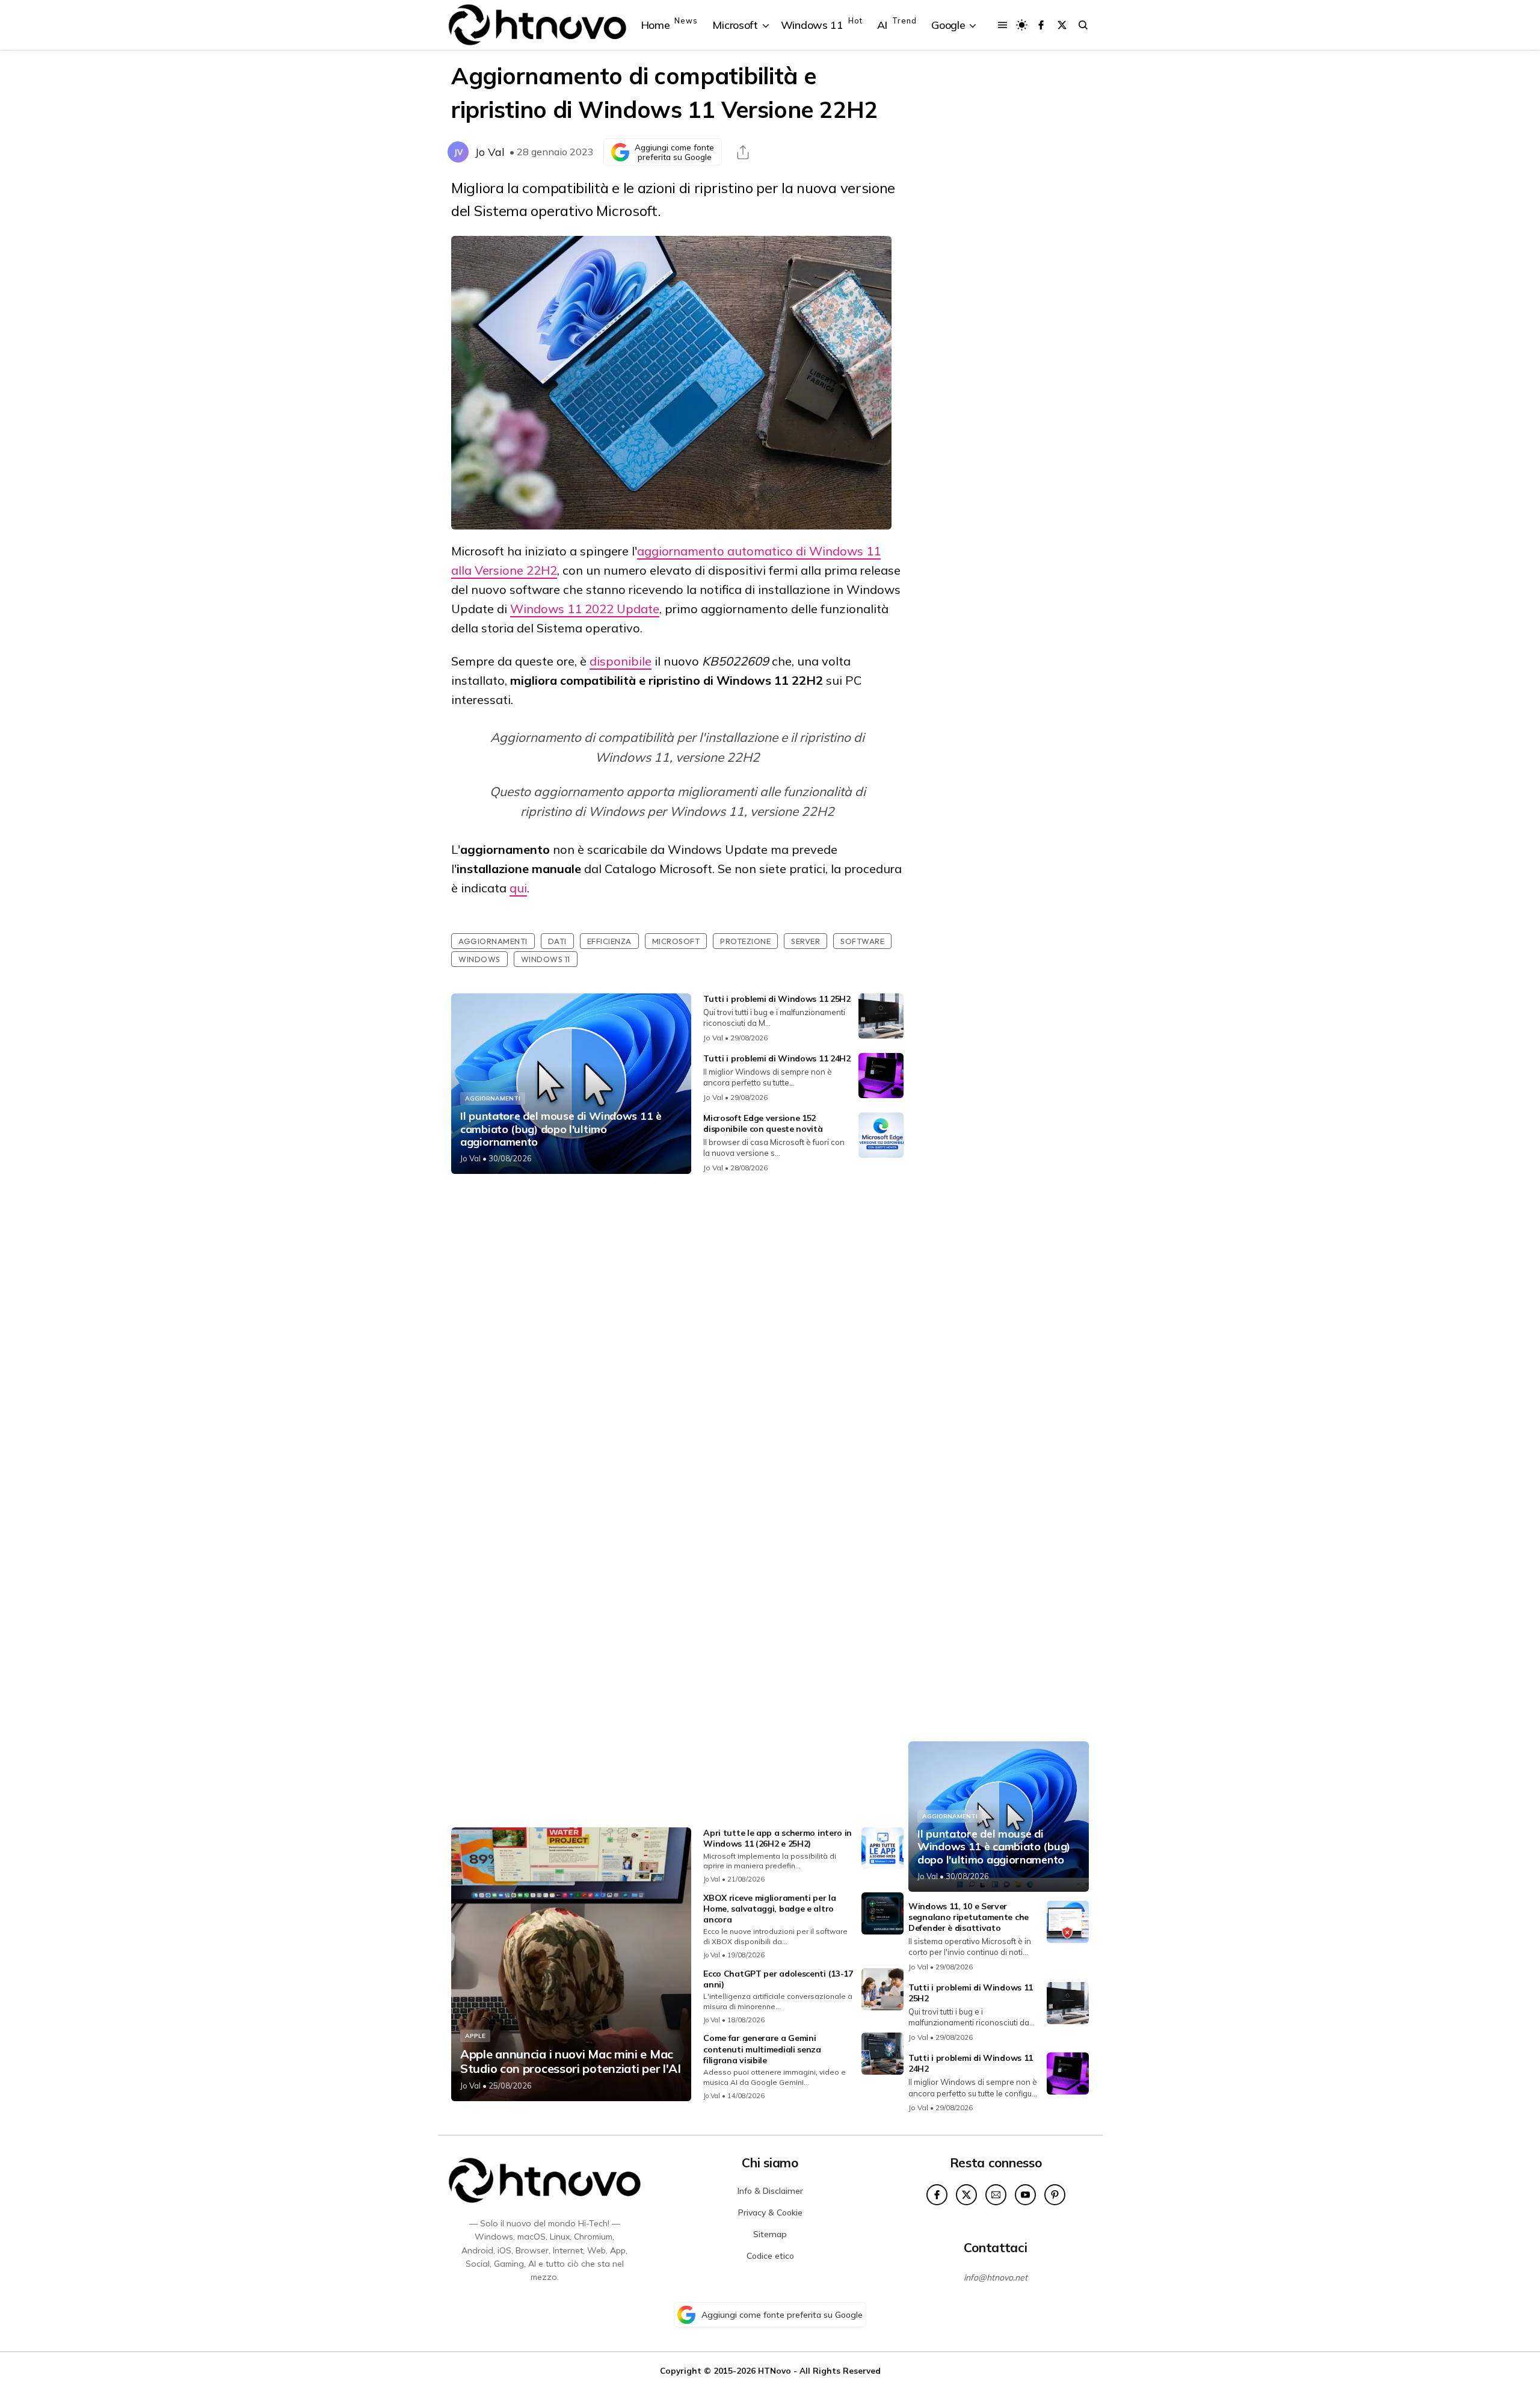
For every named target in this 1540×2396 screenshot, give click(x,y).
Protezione (745, 941)
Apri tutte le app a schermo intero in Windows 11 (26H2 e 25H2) (778, 1838)
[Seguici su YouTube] (1025, 2195)
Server (805, 941)
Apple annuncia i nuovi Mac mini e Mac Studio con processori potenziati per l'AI (571, 2061)
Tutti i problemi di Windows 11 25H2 (777, 999)
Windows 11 (546, 959)
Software (862, 941)
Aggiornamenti (493, 941)
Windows (479, 959)
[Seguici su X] (1062, 25)
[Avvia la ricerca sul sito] (1083, 25)
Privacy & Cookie (770, 2212)
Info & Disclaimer (770, 2191)
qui (518, 888)
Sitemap (770, 2234)
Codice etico (770, 2256)
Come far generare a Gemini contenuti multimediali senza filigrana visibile (762, 2049)
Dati (557, 941)
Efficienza (609, 941)
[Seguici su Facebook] (1041, 25)
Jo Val (490, 152)
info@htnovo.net (996, 2277)
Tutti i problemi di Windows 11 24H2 (777, 1058)
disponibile (621, 661)
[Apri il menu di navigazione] (1003, 25)
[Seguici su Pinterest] (1055, 2195)
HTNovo (775, 2370)
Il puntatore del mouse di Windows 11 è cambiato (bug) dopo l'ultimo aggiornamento (561, 1129)
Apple (475, 2036)
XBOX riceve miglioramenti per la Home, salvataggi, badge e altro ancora (769, 1909)
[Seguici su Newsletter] (996, 2195)
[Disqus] (677, 1342)
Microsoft (676, 941)
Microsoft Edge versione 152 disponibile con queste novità (763, 1123)
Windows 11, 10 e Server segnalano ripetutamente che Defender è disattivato (969, 1917)
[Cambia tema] (1022, 25)
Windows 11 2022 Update (585, 609)
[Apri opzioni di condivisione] (743, 152)
